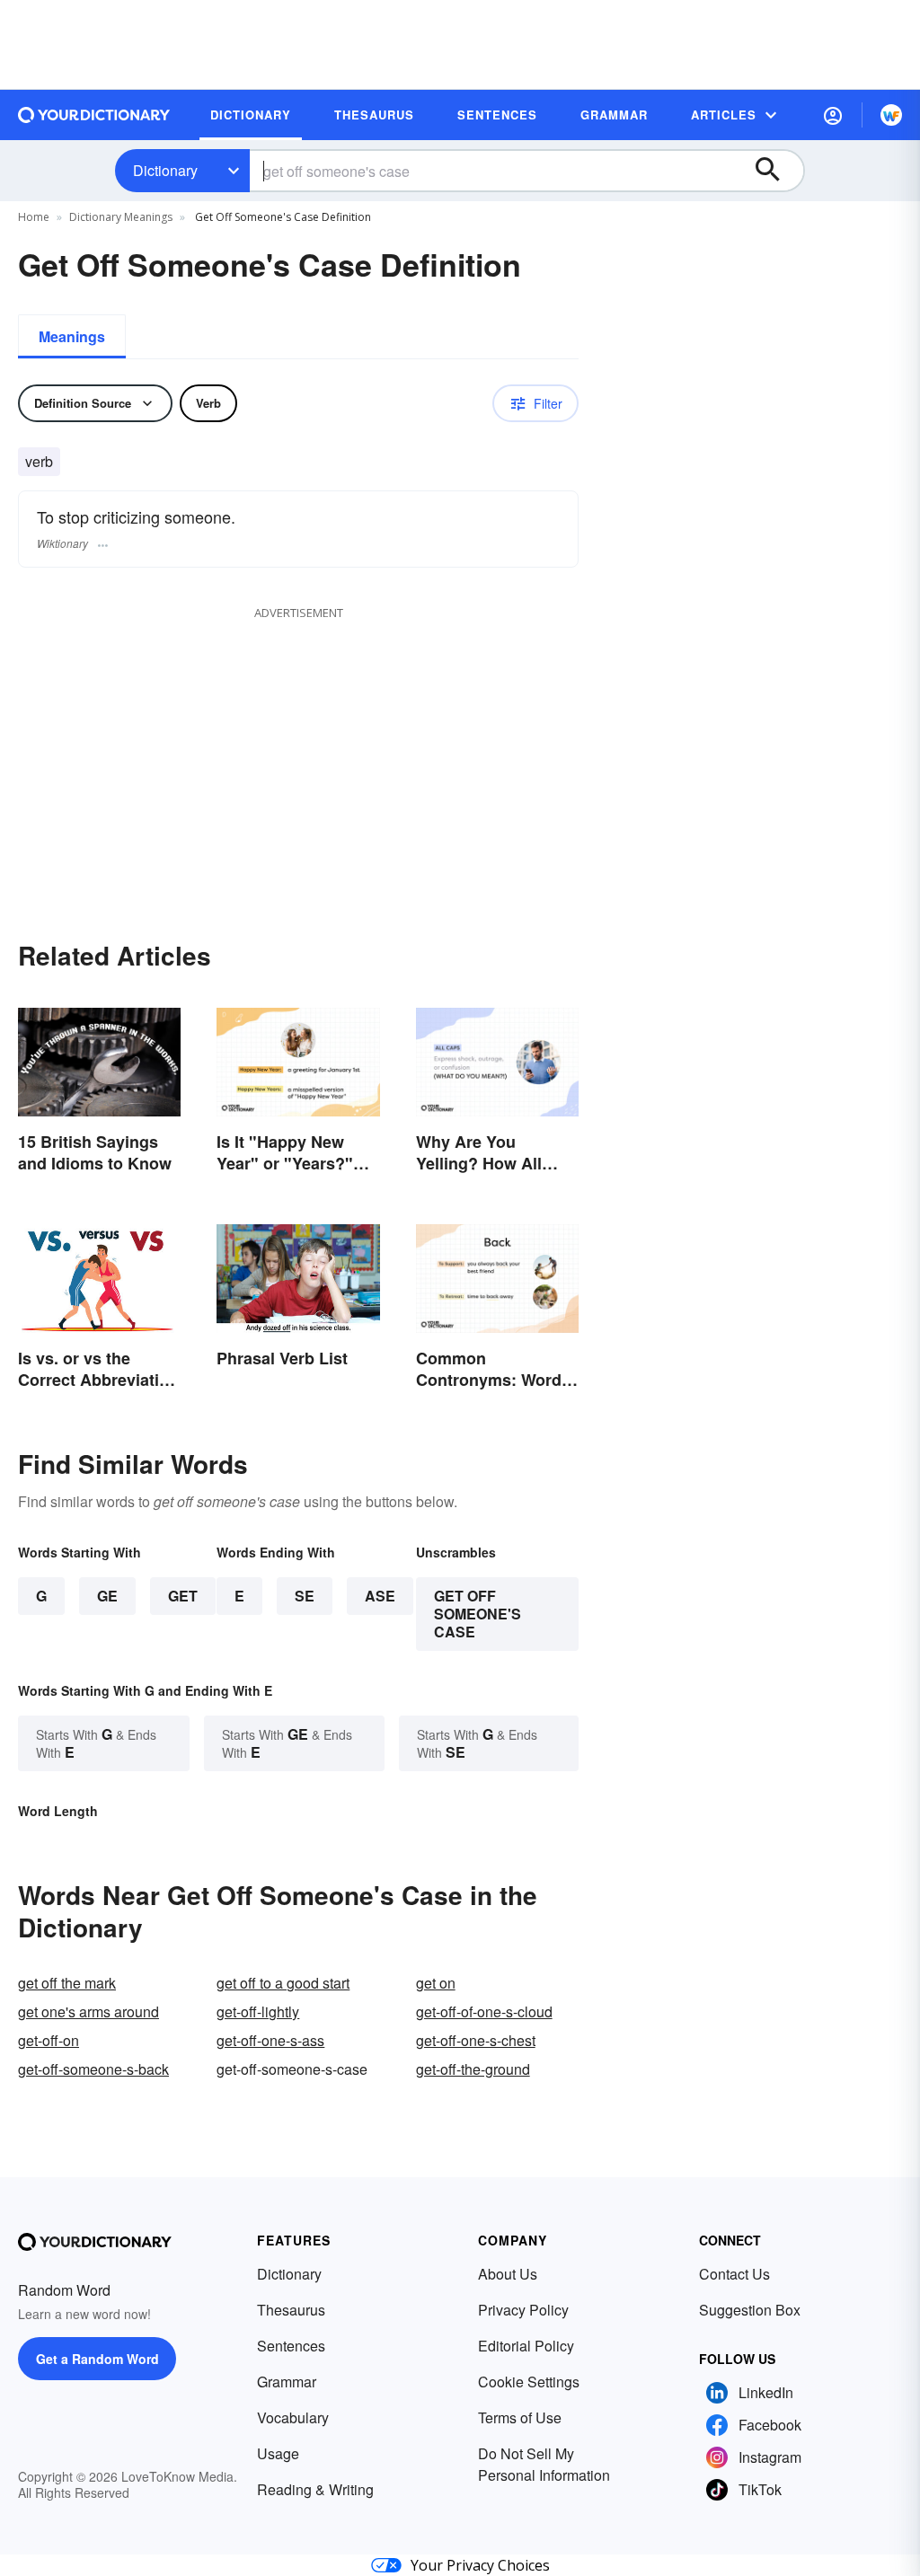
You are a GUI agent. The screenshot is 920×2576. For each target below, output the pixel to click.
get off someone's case (478, 1614)
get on (436, 1983)
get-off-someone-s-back (93, 2069)
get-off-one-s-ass (270, 2040)
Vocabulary (293, 2417)
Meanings (72, 336)
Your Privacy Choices (480, 2565)
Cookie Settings (529, 2382)
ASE (380, 1596)
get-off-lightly (258, 2011)
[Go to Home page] (94, 115)
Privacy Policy (523, 2310)
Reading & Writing (315, 2489)
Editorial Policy (526, 2346)
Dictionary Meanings (121, 217)
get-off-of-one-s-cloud (484, 2011)
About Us (508, 2274)
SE (305, 1596)
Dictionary (165, 170)
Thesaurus (291, 2310)
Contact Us (734, 2274)
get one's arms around (88, 2011)
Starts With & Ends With (96, 1743)
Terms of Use (520, 2417)
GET (183, 1596)
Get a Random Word (97, 2359)
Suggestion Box (750, 2310)
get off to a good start (283, 1983)
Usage (278, 2453)
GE (107, 1596)
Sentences (291, 2346)
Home (34, 217)
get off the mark (67, 1983)
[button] (833, 115)
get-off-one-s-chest (476, 2040)
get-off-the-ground (473, 2069)
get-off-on (49, 2040)
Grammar (287, 2382)
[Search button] (776, 171)
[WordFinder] (891, 115)
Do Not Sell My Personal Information (544, 2464)
